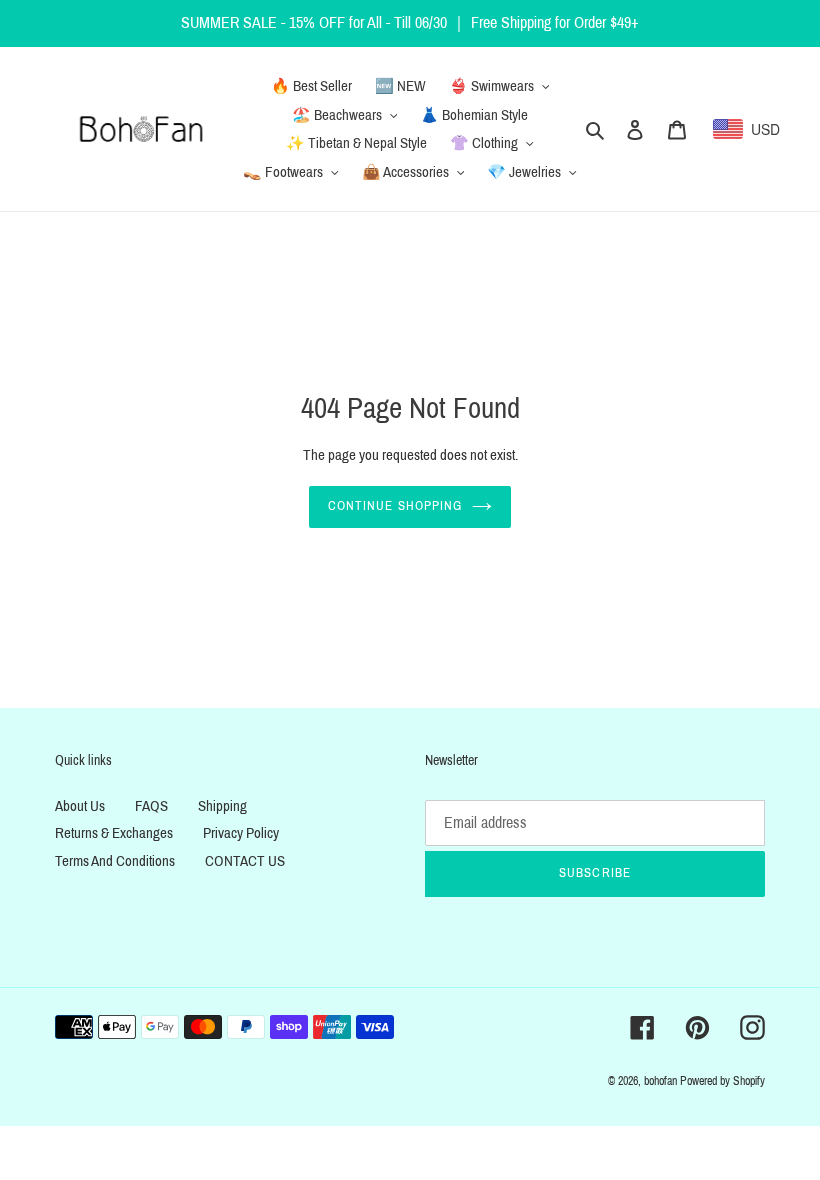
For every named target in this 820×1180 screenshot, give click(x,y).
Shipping (222, 806)
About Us (80, 806)
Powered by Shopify (722, 1081)
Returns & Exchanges (114, 833)
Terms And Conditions (115, 861)
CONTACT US (245, 861)
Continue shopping (395, 506)
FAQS (151, 806)
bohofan (660, 1081)
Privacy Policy (241, 833)
